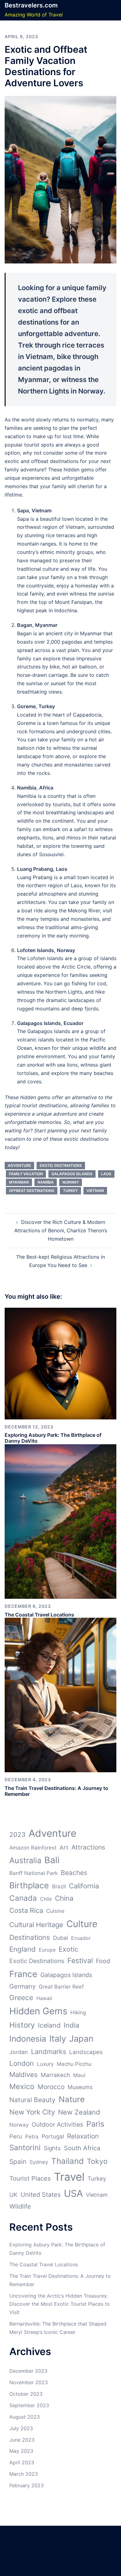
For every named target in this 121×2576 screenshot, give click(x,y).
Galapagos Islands (72, 1174)
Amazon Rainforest (33, 1848)
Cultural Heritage (36, 1925)
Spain (18, 2162)
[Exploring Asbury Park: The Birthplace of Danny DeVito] (60, 1363)
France (23, 1974)
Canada (23, 1898)
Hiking (78, 2012)
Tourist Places (30, 2178)
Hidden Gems (38, 2011)
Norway (71, 1182)
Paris (95, 2124)
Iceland (49, 2025)
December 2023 (28, 2371)
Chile (46, 1899)
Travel (69, 2177)
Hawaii (44, 1998)
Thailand (67, 2161)
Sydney (39, 2162)
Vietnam (95, 1191)
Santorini (25, 2148)
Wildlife (20, 2206)
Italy (58, 2039)
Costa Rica (26, 1910)
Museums (80, 2087)
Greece (21, 1997)
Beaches (74, 1873)
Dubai (60, 1938)
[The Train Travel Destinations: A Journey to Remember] (60, 1695)
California (84, 1886)
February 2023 (27, 2485)
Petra (32, 2137)
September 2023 (29, 2405)
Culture (82, 1924)
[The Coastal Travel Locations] (60, 1521)
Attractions (88, 1847)
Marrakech (55, 2075)
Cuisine (55, 1911)
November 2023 (29, 2382)
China (64, 1898)
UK (13, 2195)
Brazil (59, 1886)
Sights (52, 2148)
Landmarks (49, 2052)
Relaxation (83, 2136)
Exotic (68, 1949)
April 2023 (22, 2462)
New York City (32, 2112)
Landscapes (86, 2052)
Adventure (19, 1165)
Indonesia (28, 2039)
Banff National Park (34, 1873)
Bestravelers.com (31, 5)
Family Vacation (26, 1174)
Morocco (51, 2087)
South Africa (82, 2148)
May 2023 (21, 2451)
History (22, 2025)
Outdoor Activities (57, 2124)
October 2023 (26, 2394)
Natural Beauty (32, 2100)
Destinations (30, 1937)
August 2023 (25, 2417)
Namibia (46, 1182)
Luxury (45, 2064)
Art (64, 1848)
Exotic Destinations (61, 1165)
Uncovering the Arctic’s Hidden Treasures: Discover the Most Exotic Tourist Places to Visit (60, 2304)
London (22, 2063)
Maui (79, 2075)
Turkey (70, 1191)
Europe (47, 1950)
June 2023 (22, 2440)
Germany (22, 1986)
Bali (52, 1860)
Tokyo (97, 2161)
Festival (80, 1961)
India (72, 2025)
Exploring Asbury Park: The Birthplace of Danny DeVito (53, 1438)
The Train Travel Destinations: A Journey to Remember (56, 1791)
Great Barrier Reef (61, 1987)
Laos (106, 1174)
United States (41, 2195)
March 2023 (24, 2474)
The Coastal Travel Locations (39, 1615)
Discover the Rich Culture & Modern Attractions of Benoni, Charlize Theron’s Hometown (61, 1230)
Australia (25, 1860)
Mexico (22, 2086)
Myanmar (19, 1182)
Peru (16, 2136)
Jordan (19, 2052)
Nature (72, 2099)
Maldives (23, 2075)
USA (73, 2193)
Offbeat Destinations (32, 1191)
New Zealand (79, 2112)
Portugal (53, 2136)
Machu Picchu (74, 2064)
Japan (81, 2039)
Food (103, 1961)
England (22, 1949)
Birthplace (29, 1885)
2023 (17, 1834)
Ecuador (81, 1938)
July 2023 (21, 2428)
